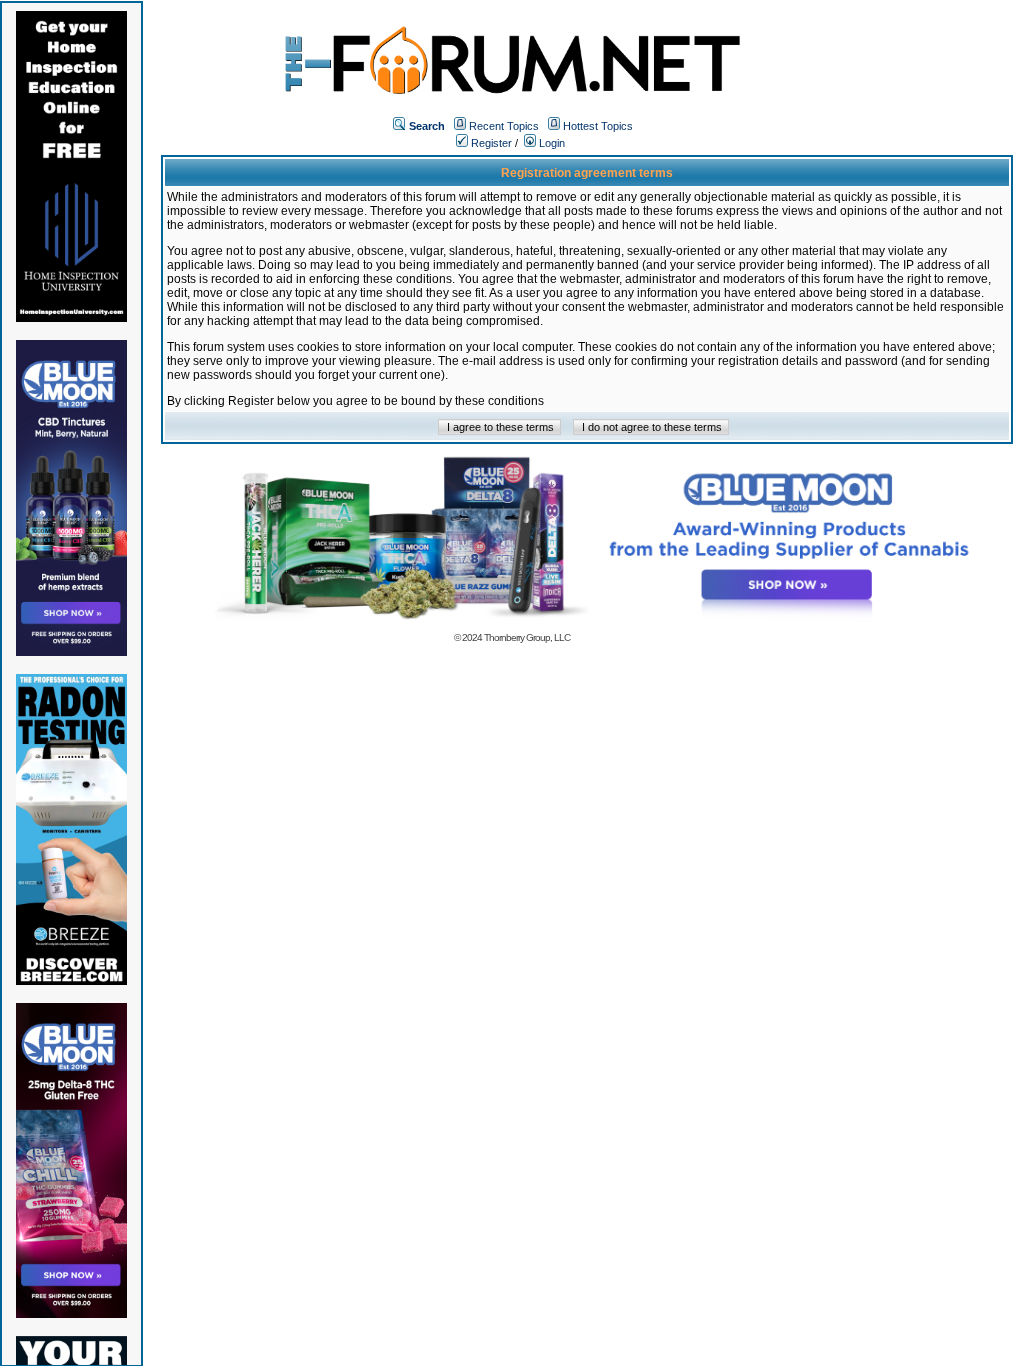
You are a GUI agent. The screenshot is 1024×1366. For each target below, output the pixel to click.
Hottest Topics (598, 126)
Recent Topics (504, 126)
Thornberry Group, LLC (527, 637)
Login (550, 143)
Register (490, 143)
